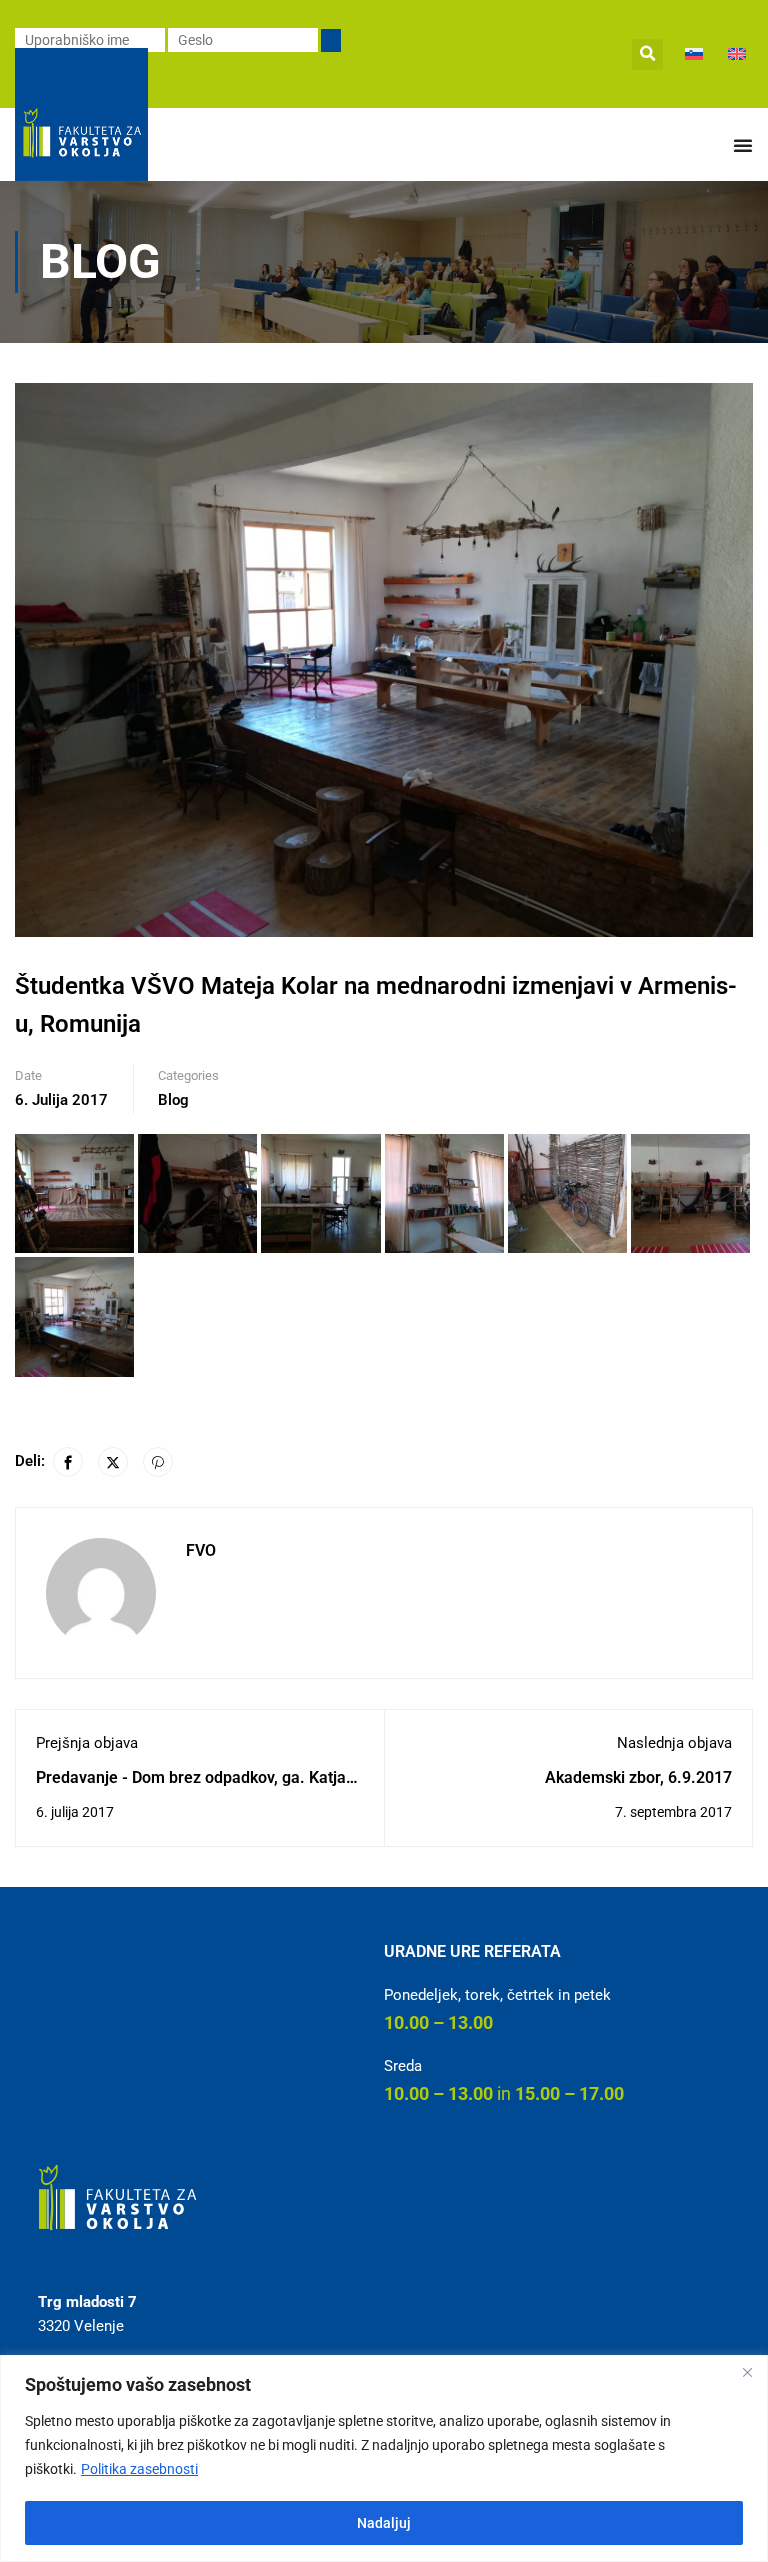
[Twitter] (113, 1462)
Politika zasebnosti (139, 2469)
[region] (384, 2458)
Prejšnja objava (87, 1743)
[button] (647, 54)
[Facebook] (68, 1462)
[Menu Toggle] (743, 145)
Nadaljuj (384, 2523)
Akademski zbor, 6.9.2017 (638, 1777)
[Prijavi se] (331, 40)
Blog (173, 1100)
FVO (201, 1550)
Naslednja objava (674, 1743)
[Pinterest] (158, 1462)
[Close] (747, 2372)
